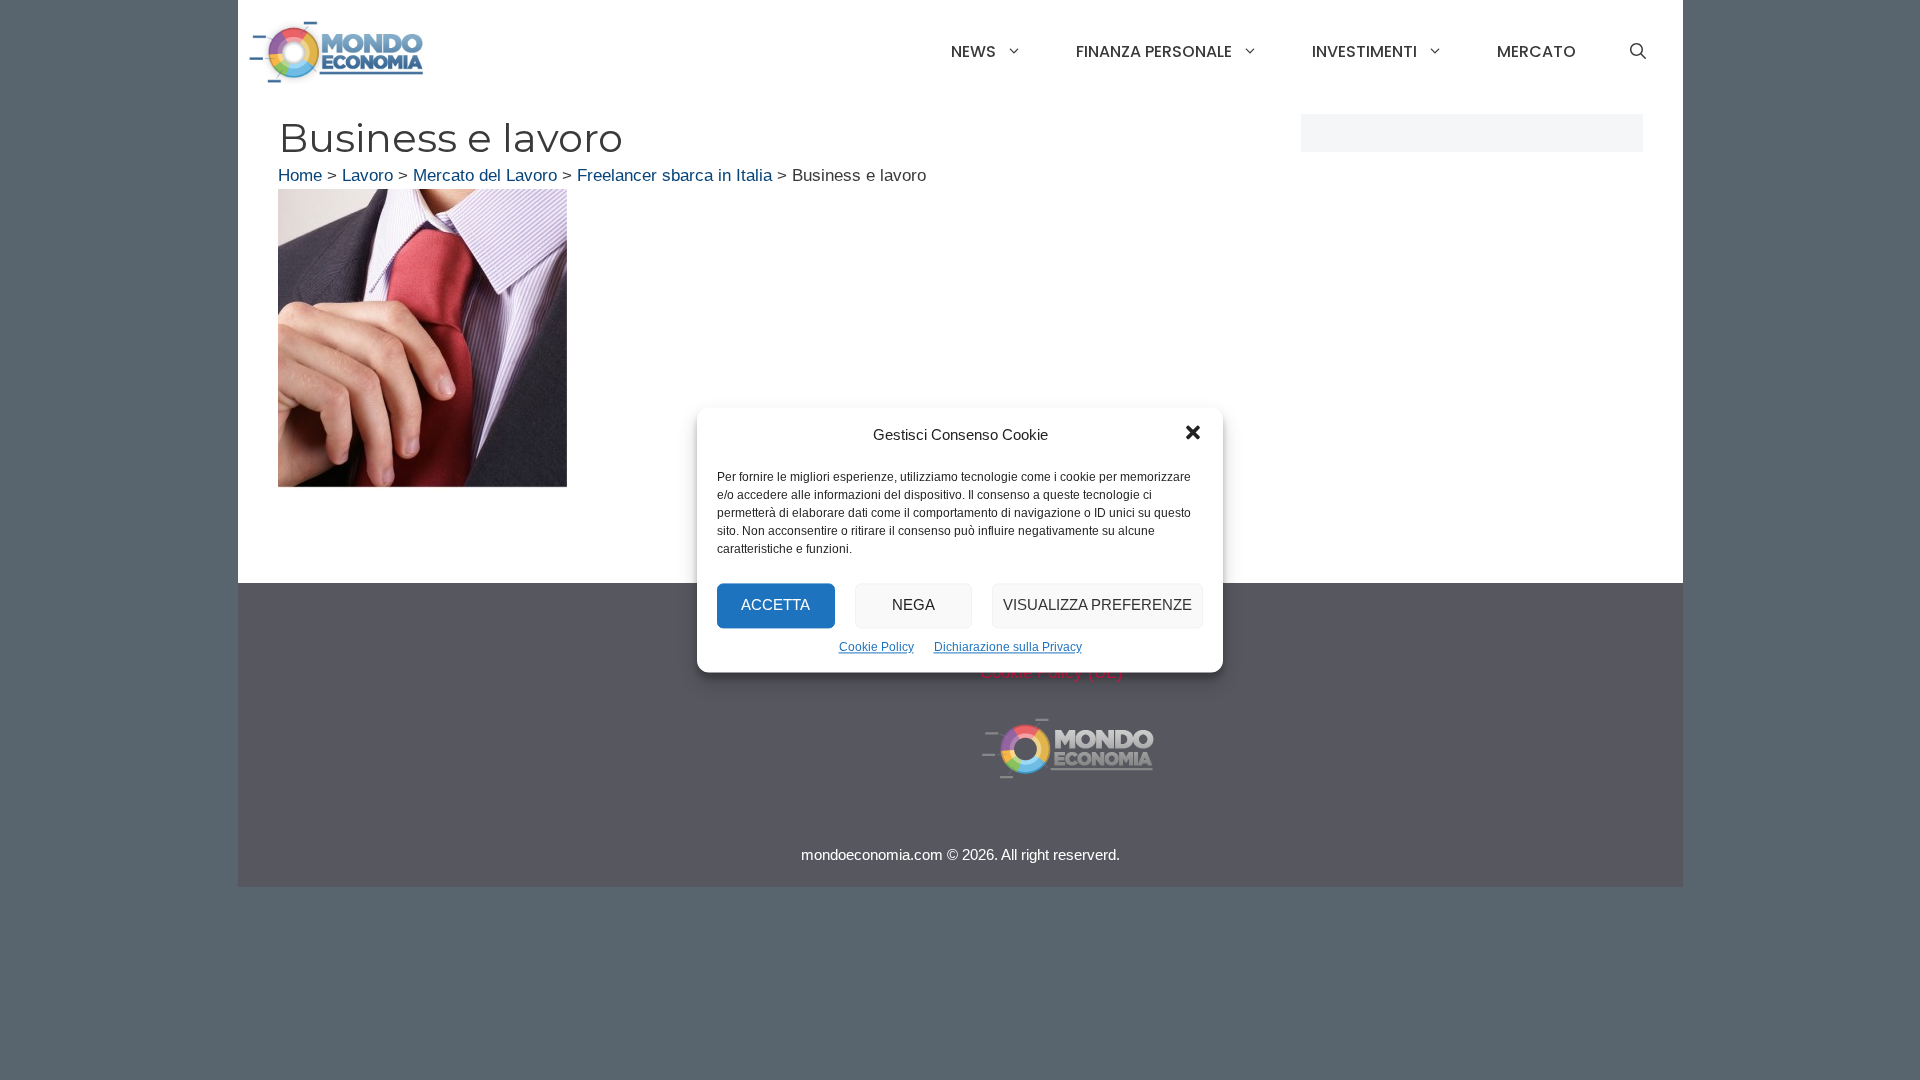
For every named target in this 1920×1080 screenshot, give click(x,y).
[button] (1193, 435)
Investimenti (1364, 51)
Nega (913, 605)
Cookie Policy (876, 647)
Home (300, 175)
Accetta (775, 605)
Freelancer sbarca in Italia (674, 175)
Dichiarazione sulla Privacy (1008, 647)
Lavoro (367, 175)
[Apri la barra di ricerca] (1638, 52)
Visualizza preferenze (1097, 605)
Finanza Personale (1154, 51)
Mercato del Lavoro (485, 175)
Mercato (1536, 51)
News (973, 51)
